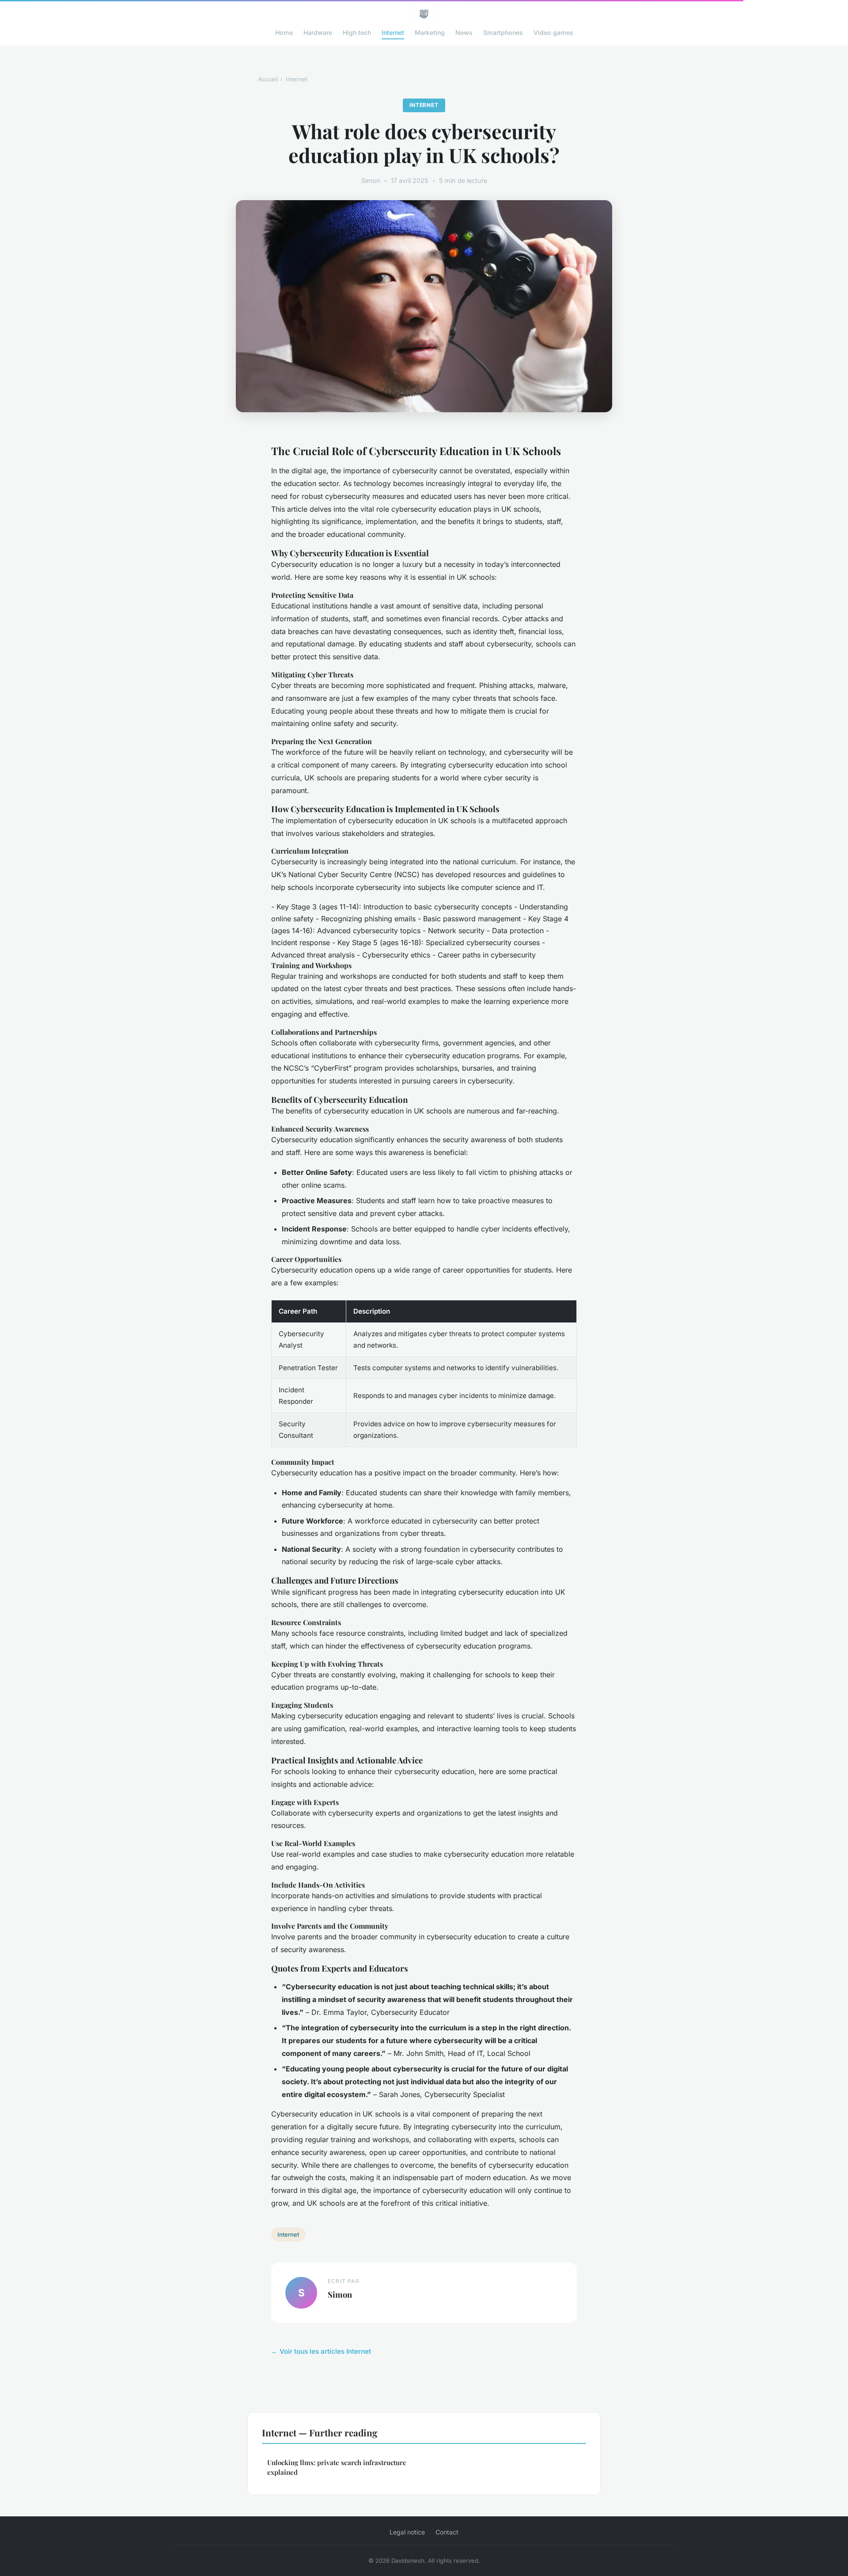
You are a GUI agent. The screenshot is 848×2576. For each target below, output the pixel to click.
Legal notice (407, 2532)
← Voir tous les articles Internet (321, 2351)
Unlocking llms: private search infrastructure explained (337, 2467)
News (464, 32)
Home (284, 32)
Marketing (430, 32)
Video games (553, 32)
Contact (447, 2532)
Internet (393, 32)
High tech (357, 32)
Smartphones (503, 32)
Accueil (268, 79)
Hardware (318, 32)
